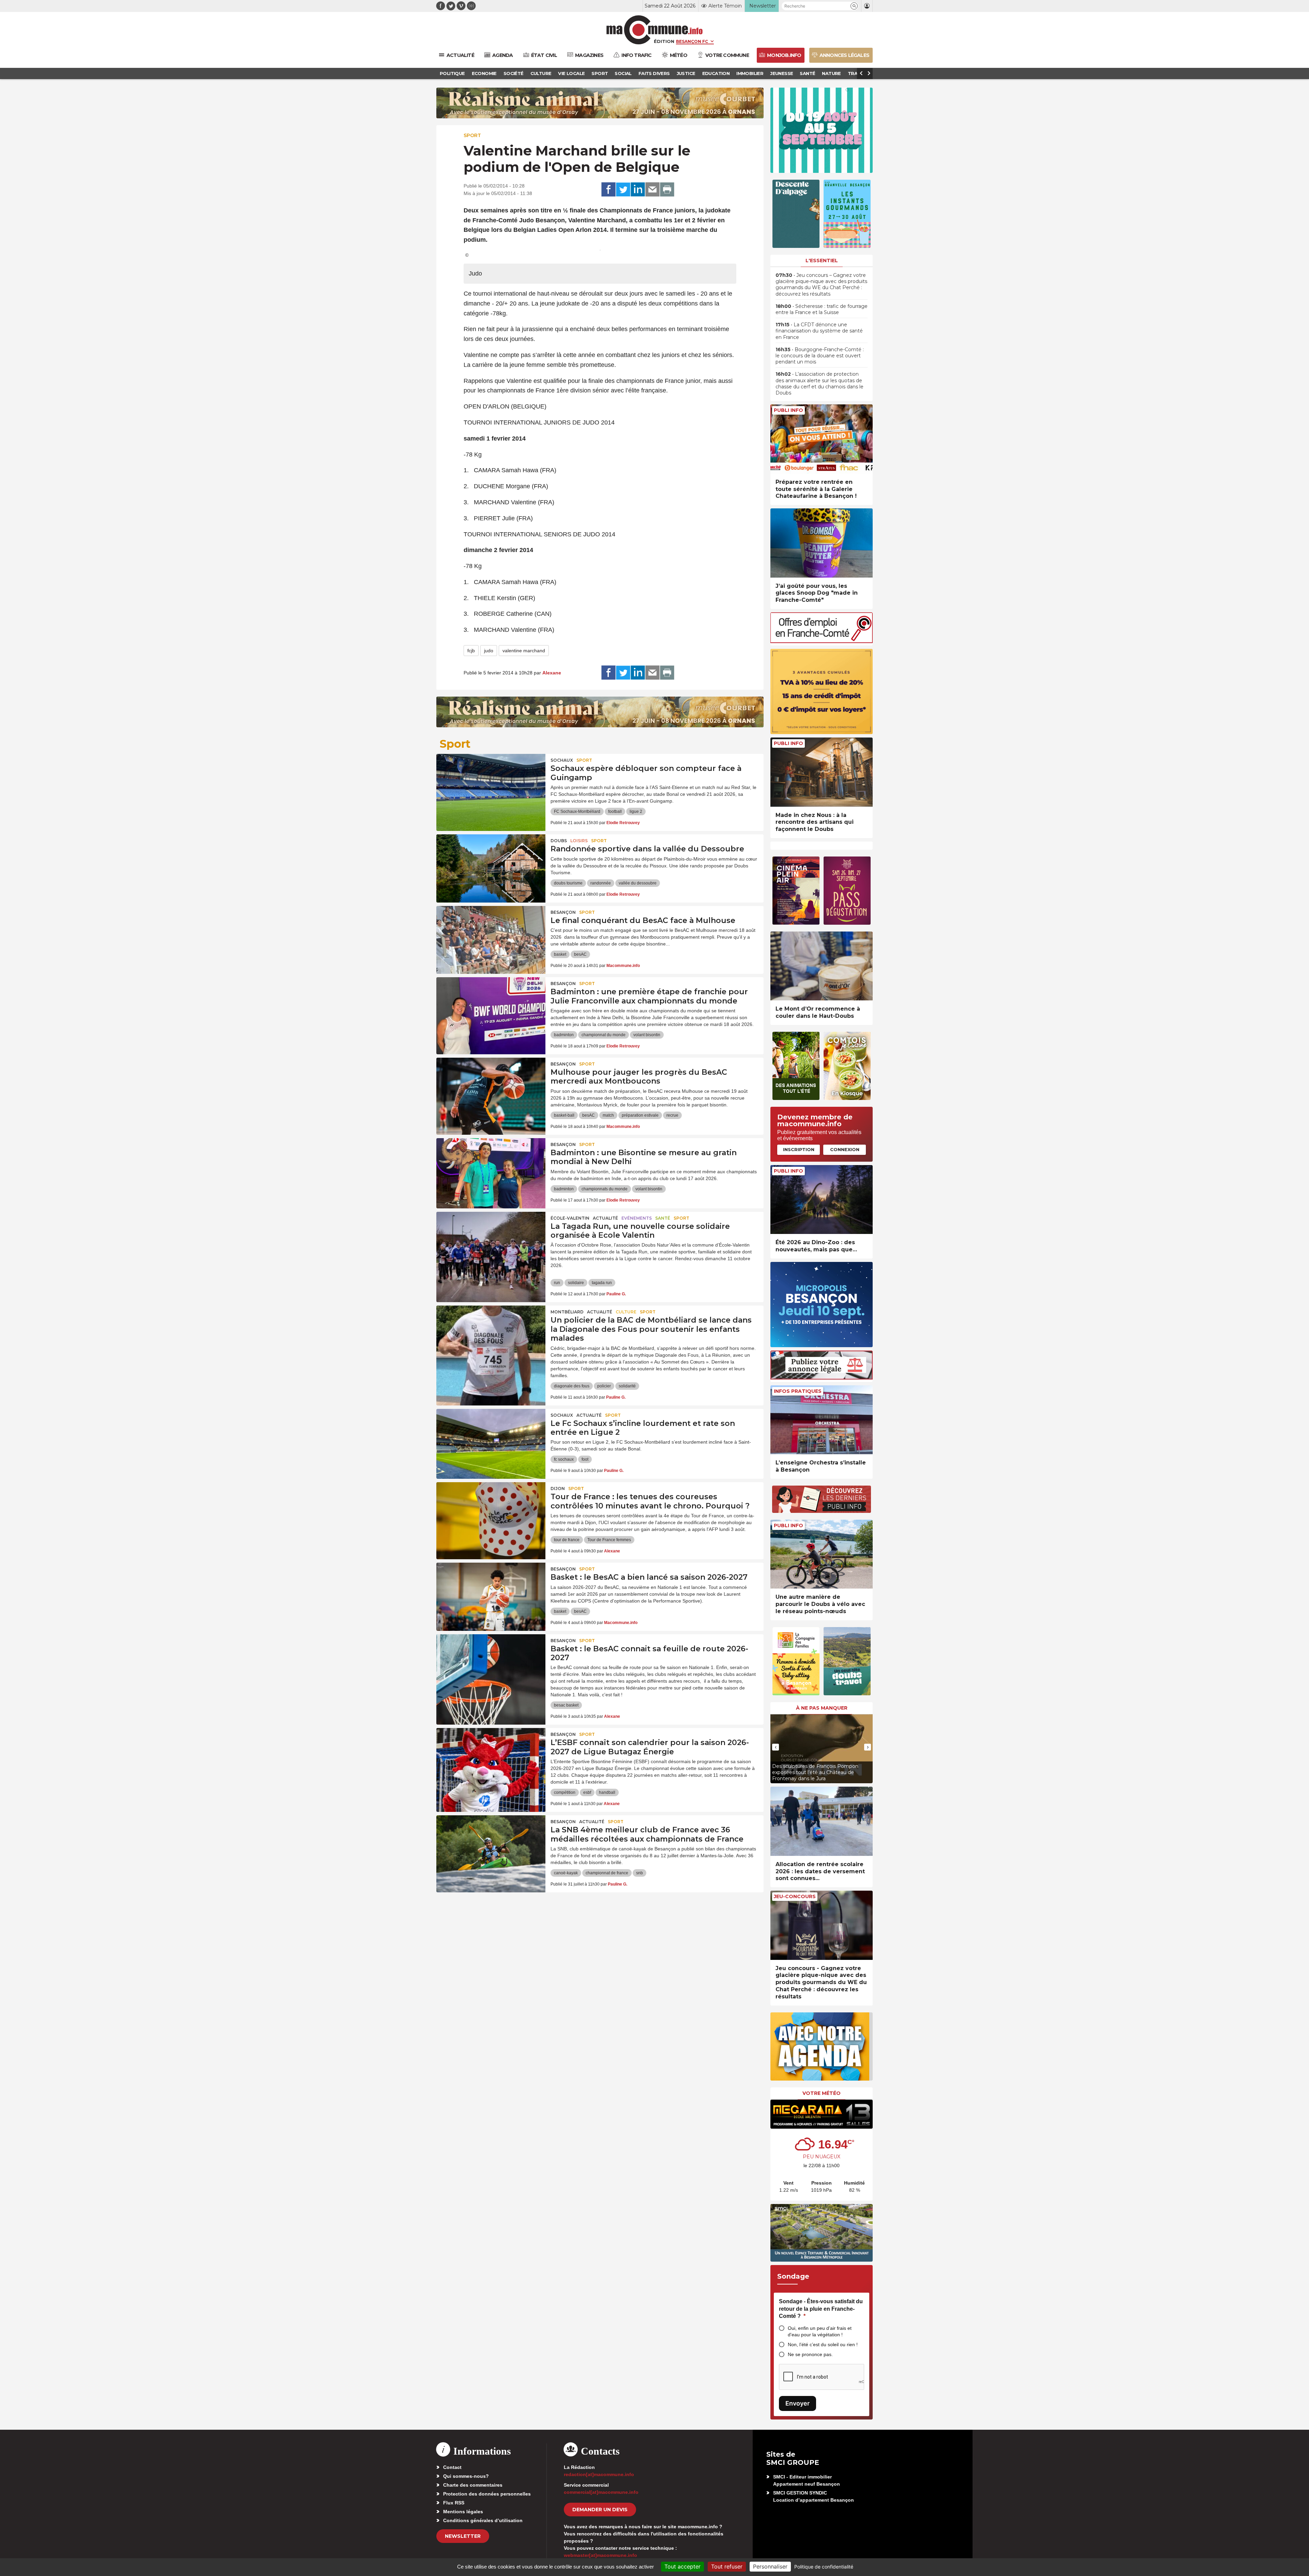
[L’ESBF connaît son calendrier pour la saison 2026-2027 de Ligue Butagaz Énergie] (491, 1759)
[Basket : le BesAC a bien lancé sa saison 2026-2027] (491, 1593)
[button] (854, 6)
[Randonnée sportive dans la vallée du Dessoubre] (491, 865)
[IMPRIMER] (667, 190)
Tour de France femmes (609, 1540)
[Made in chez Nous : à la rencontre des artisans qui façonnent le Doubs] (822, 772)
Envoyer (798, 2403)
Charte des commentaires (473, 2485)
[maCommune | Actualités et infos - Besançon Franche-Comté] (655, 30)
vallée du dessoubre (638, 883)
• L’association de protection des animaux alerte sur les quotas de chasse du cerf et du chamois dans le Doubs (819, 383)
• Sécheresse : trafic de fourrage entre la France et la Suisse (822, 309)
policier (604, 1386)
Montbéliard (567, 1312)
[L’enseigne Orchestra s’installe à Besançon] (822, 1420)
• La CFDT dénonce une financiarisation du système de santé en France (819, 331)
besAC (580, 954)
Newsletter (463, 2536)
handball (607, 1792)
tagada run (602, 1283)
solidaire (576, 1283)
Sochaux (562, 760)
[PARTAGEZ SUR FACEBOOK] (608, 190)
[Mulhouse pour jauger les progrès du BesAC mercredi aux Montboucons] (491, 1088)
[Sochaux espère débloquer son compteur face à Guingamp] (491, 785)
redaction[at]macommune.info (599, 2474)
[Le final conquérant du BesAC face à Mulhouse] (491, 937)
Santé (663, 1218)
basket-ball (564, 1115)
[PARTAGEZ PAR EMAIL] (652, 190)
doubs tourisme (568, 883)
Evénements (637, 1218)
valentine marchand (524, 651)
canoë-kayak (566, 1873)
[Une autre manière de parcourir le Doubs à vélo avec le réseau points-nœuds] (822, 1554)
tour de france (567, 1540)
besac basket (566, 1705)
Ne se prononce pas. (810, 2354)
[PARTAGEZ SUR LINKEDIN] (638, 190)
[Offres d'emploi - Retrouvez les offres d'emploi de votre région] (822, 641)
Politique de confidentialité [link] (824, 2567)
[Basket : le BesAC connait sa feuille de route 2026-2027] (491, 1665)
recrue (672, 1115)
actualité (605, 1218)
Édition (664, 41)
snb (640, 1873)
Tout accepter (682, 2566)
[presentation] (776, 1747)
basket (560, 954)
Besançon (563, 912)
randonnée (601, 883)
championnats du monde (605, 1189)
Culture (626, 1312)
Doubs (559, 841)
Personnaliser (770, 2566)
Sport (472, 135)
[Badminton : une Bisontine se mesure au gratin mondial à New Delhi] (491, 1169)
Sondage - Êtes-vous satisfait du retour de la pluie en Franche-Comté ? (821, 2309)
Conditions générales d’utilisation (483, 2520)
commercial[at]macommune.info (601, 2492)
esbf (587, 1792)
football (615, 811)
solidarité (627, 1386)
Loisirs (579, 841)
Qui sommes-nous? (466, 2476)
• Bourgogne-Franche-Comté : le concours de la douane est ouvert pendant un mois (820, 356)
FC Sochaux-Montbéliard (577, 811)
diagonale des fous (572, 1386)
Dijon (558, 1488)
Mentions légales (463, 2512)
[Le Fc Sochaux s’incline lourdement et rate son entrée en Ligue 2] (491, 1440)
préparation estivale (640, 1115)
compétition (565, 1792)
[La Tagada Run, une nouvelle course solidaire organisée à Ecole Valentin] (491, 1242)
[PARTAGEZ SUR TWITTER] (623, 190)
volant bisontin (647, 1035)
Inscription (799, 1149)
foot (585, 1459)
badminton (564, 1035)
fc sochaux (564, 1459)
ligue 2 (636, 811)
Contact (452, 2467)
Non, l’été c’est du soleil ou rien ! (823, 2344)
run (557, 1283)
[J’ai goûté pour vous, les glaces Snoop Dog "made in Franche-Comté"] (822, 543)
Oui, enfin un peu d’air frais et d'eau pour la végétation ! (820, 2331)
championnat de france (607, 1873)
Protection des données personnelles (487, 2494)
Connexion (845, 1149)
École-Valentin (570, 1218)
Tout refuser (727, 2566)
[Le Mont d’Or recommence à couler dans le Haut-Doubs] (822, 966)
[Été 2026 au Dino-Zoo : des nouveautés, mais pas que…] (822, 1200)
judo (489, 651)
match (608, 1115)
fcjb (471, 651)
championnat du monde (604, 1035)
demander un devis (600, 2510)
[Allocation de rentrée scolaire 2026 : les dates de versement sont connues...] (822, 1821)
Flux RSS (454, 2503)
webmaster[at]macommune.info (600, 2555)
